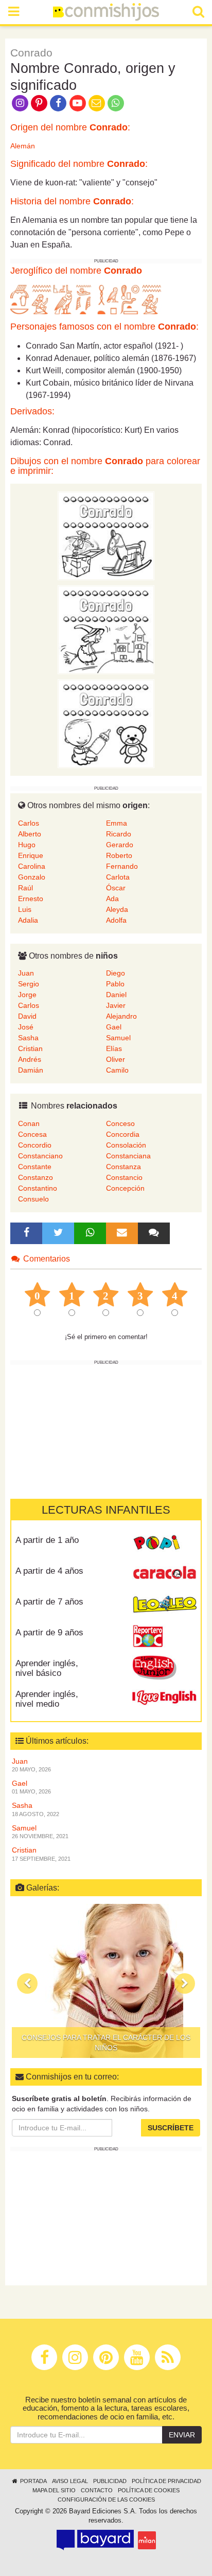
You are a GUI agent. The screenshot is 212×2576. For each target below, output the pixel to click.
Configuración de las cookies (106, 2499)
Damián (31, 1070)
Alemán (23, 146)
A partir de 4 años (49, 1571)
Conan (29, 1123)
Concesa (32, 1134)
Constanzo (36, 1177)
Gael (114, 1027)
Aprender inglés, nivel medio (47, 1699)
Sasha (28, 1038)
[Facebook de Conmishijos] (58, 102)
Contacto (97, 2490)
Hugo (27, 845)
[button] (27, 1983)
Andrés (30, 1059)
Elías (114, 1048)
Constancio (124, 1177)
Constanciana (128, 1156)
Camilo (117, 1070)
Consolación (126, 1145)
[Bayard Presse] (95, 2540)
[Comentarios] (154, 1233)
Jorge (27, 995)
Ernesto (31, 899)
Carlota (118, 877)
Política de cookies (149, 2490)
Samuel (118, 1038)
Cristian (30, 1048)
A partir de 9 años (49, 1633)
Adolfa (116, 920)
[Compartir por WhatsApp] (116, 102)
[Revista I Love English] (164, 1698)
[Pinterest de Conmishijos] (39, 102)
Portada (33, 2481)
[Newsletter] (122, 1233)
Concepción (125, 1188)
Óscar (116, 888)
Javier (116, 1005)
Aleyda (117, 909)
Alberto (30, 834)
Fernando (122, 866)
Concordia (123, 1134)
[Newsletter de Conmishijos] (96, 102)
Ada (112, 899)
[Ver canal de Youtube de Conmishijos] (77, 102)
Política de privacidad (166, 2481)
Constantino (38, 1188)
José (26, 1027)
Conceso (120, 1123)
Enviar (182, 2435)
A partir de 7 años (49, 1602)
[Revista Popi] (164, 1544)
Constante (35, 1167)
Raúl (25, 888)
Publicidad (110, 2481)
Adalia (28, 920)
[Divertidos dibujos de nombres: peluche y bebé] (106, 723)
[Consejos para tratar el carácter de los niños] (106, 1981)
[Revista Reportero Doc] (164, 1636)
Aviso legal (70, 2481)
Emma (117, 823)
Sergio (29, 984)
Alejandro (121, 1016)
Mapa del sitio (54, 2490)
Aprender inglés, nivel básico (47, 1668)
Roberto (119, 855)
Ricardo (119, 834)
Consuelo (33, 1199)
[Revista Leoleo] (164, 1606)
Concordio (35, 1145)
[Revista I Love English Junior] (164, 1667)
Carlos (29, 823)
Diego (116, 973)
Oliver (116, 1059)
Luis (25, 909)
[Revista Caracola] (164, 1575)
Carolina (32, 866)
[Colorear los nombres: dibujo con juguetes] (106, 536)
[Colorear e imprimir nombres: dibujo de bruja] (106, 629)
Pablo (115, 984)
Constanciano (40, 1156)
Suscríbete (171, 2128)
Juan (26, 973)
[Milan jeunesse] (147, 2540)
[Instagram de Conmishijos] (20, 102)
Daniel (116, 995)
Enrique (31, 855)
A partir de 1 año (47, 1540)
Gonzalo (32, 877)
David (27, 1016)
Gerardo (120, 845)
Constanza (123, 1167)
